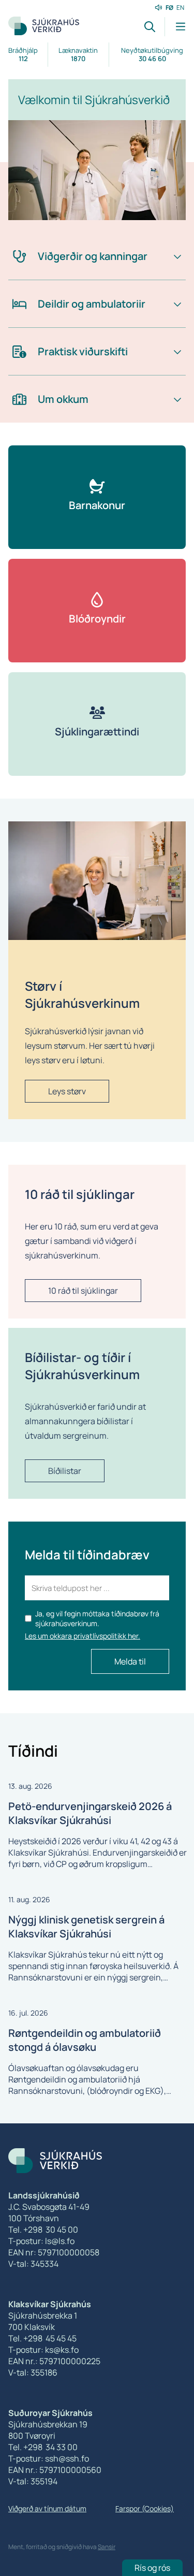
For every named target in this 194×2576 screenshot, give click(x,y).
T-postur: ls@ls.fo (41, 2241)
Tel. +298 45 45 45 (42, 2338)
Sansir (107, 2547)
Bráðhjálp (23, 54)
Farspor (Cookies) (145, 2508)
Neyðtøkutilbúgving (152, 54)
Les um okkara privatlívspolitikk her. (83, 1636)
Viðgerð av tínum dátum (47, 2508)
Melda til (130, 1661)
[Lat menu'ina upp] (175, 27)
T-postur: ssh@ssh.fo (49, 2458)
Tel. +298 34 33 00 (43, 2447)
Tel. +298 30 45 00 (43, 2230)
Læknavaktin (78, 54)
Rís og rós (152, 2568)
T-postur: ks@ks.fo (43, 2350)
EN (180, 8)
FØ (169, 8)
